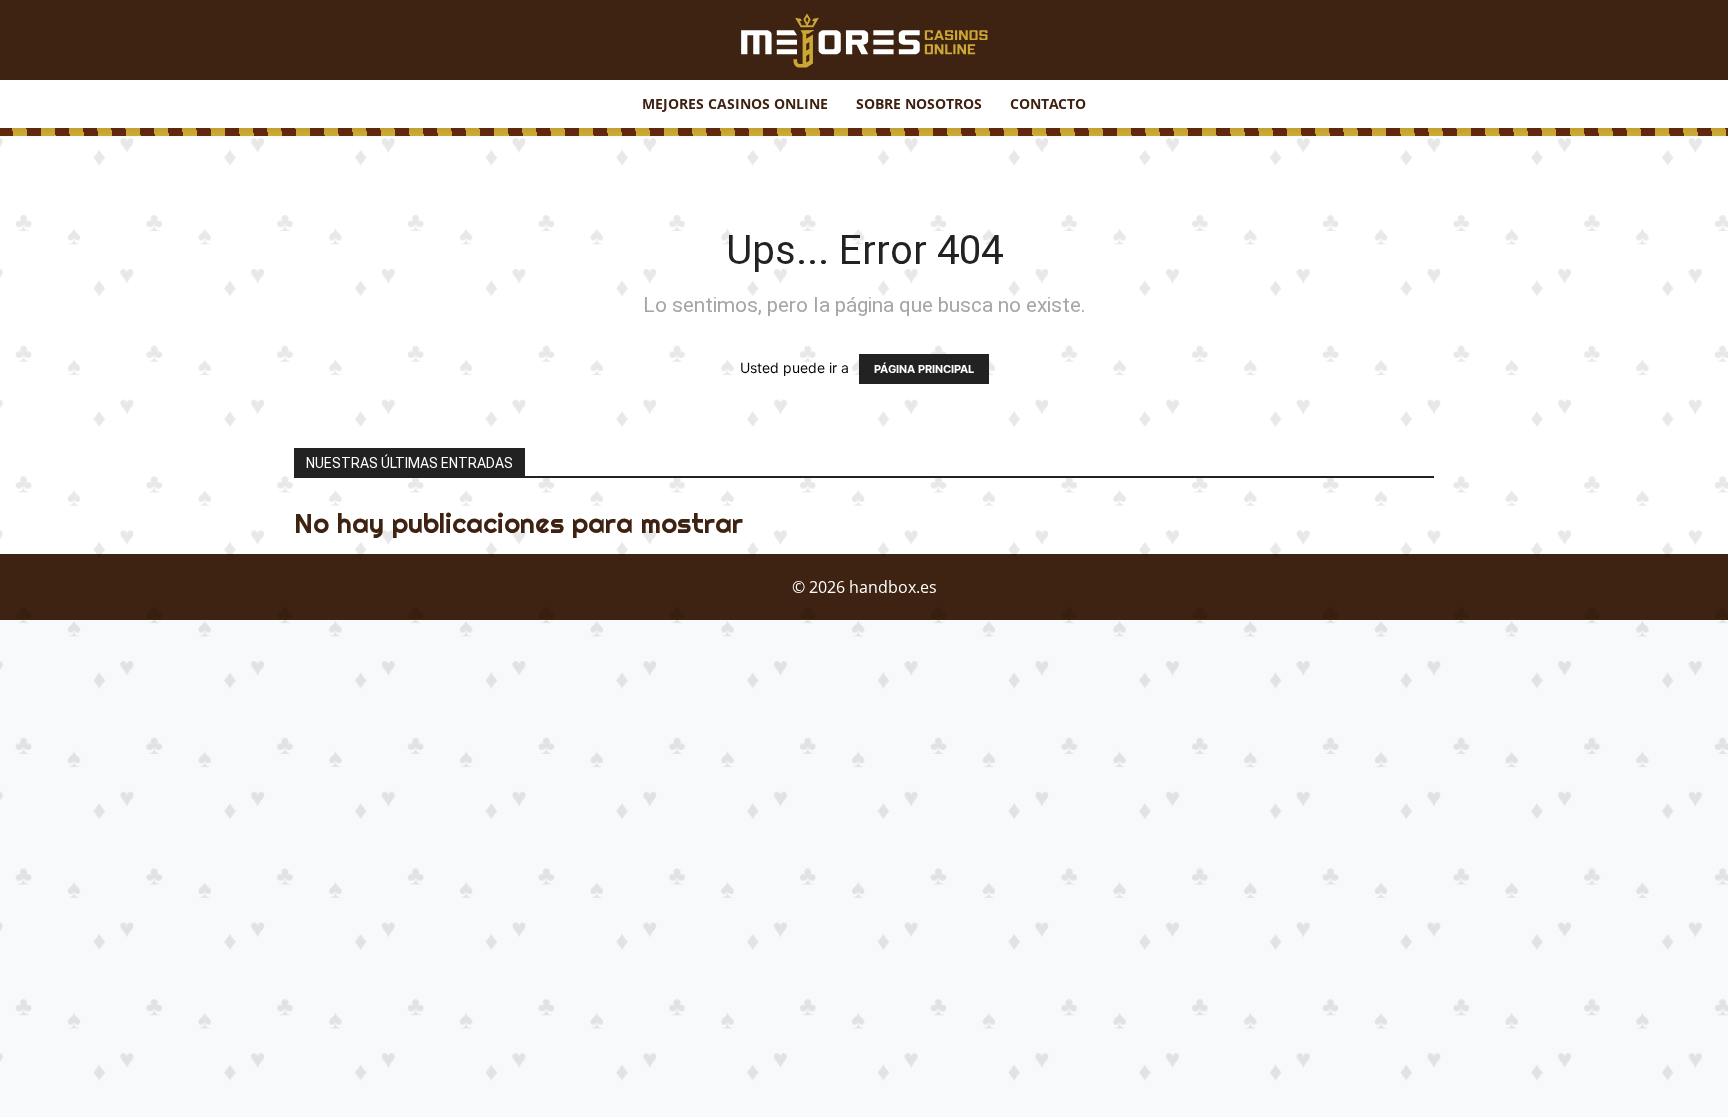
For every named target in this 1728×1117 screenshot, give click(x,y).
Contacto (1048, 103)
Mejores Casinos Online (735, 103)
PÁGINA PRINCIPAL (924, 369)
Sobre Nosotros (919, 103)
